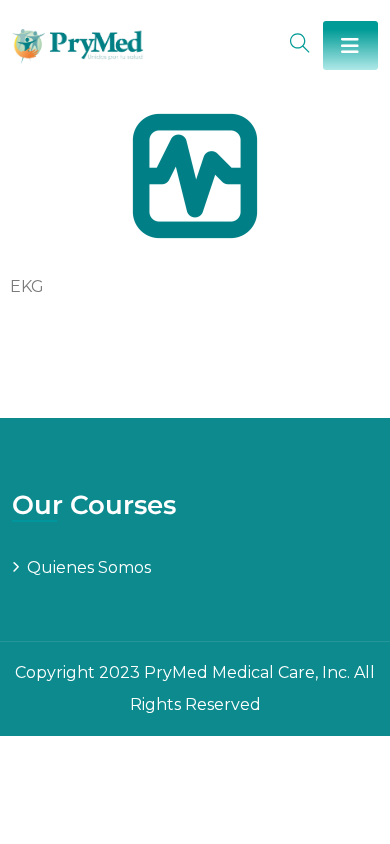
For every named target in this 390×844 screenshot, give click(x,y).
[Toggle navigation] (350, 45)
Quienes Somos (89, 567)
